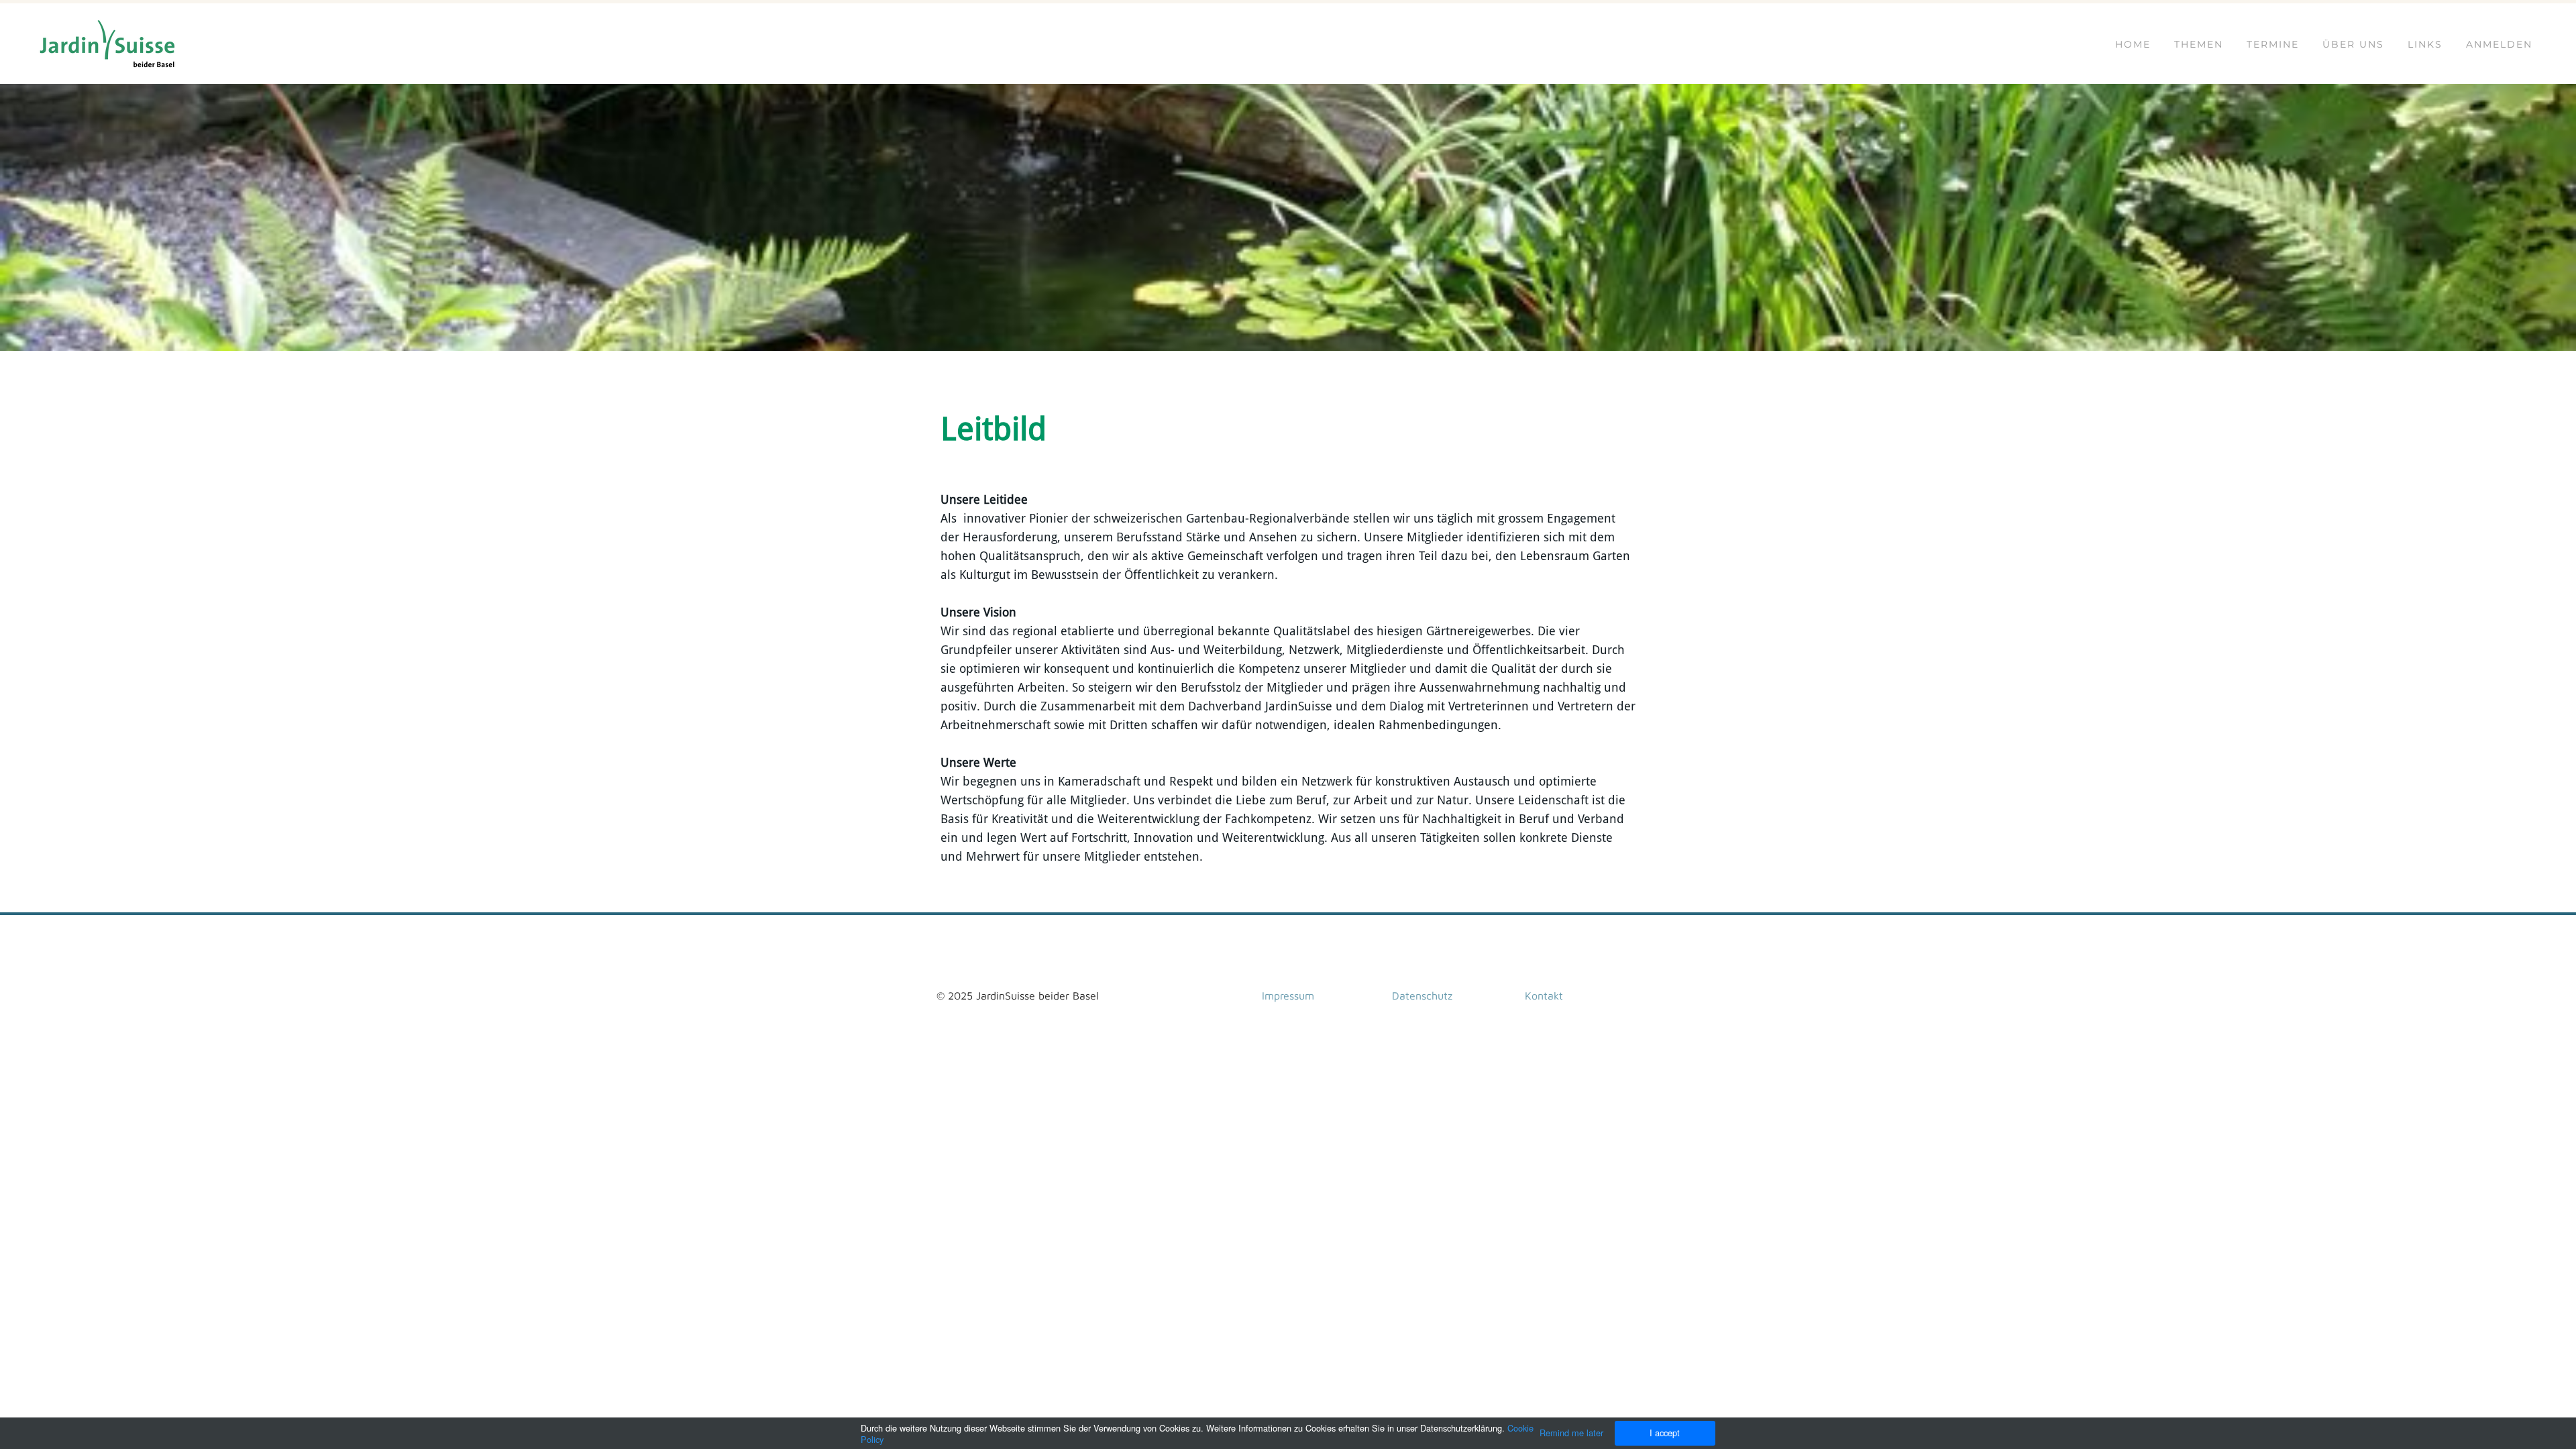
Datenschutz (1422, 996)
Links (2425, 44)
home (2133, 44)
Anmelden (2499, 44)
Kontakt (1544, 996)
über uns (2353, 44)
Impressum (1288, 996)
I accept (1665, 1433)
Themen (2199, 44)
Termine (2273, 44)
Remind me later (1571, 1433)
